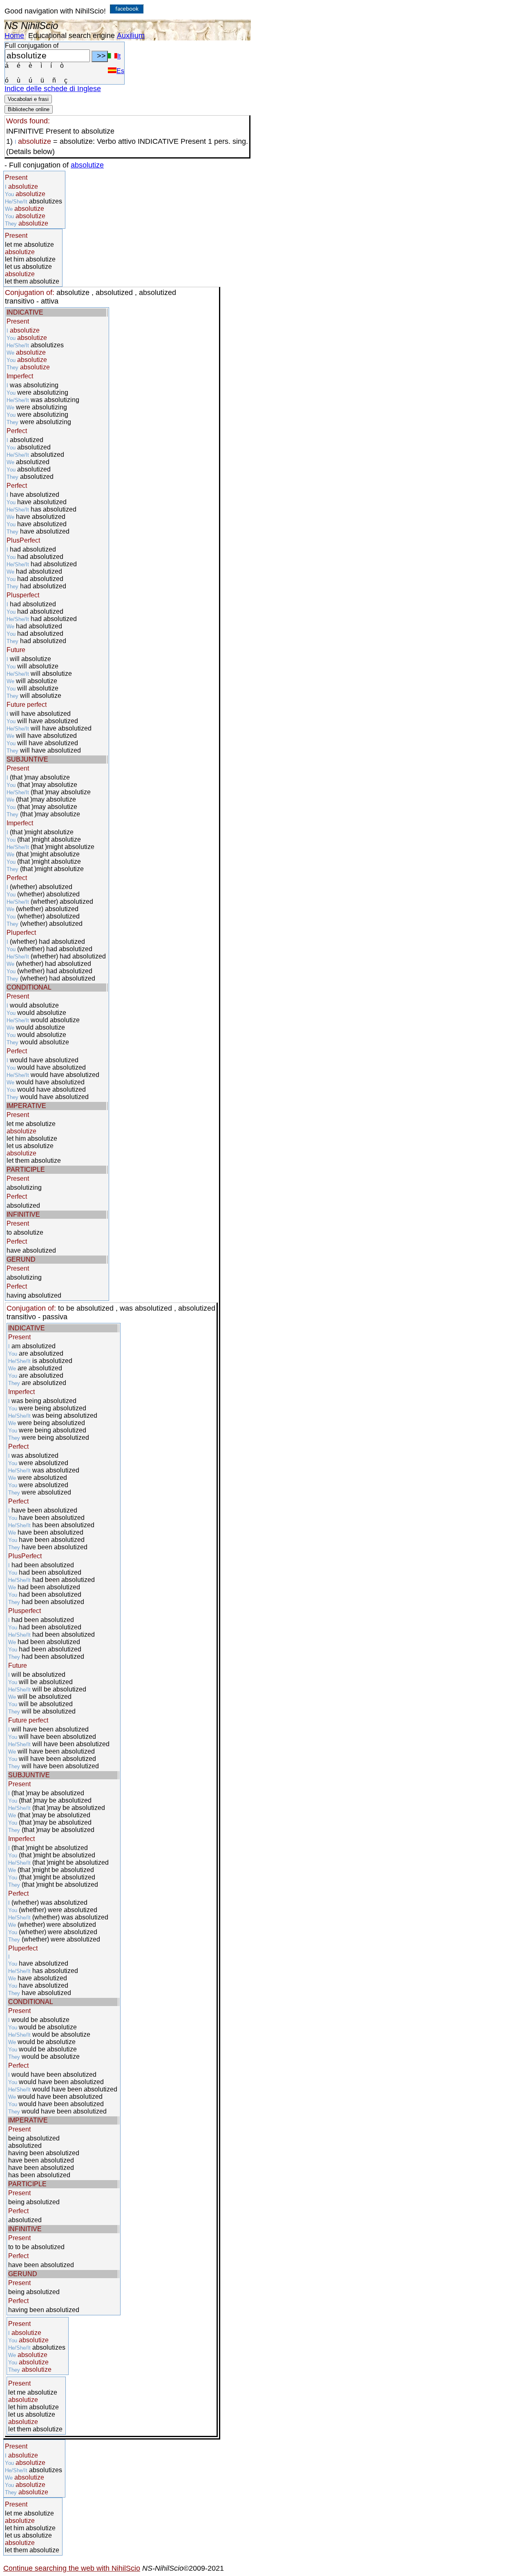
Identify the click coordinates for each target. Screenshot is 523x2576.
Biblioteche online (29, 109)
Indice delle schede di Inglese (53, 89)
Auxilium (131, 36)
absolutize (87, 165)
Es (120, 71)
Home (14, 36)
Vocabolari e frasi (28, 99)
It (119, 56)
